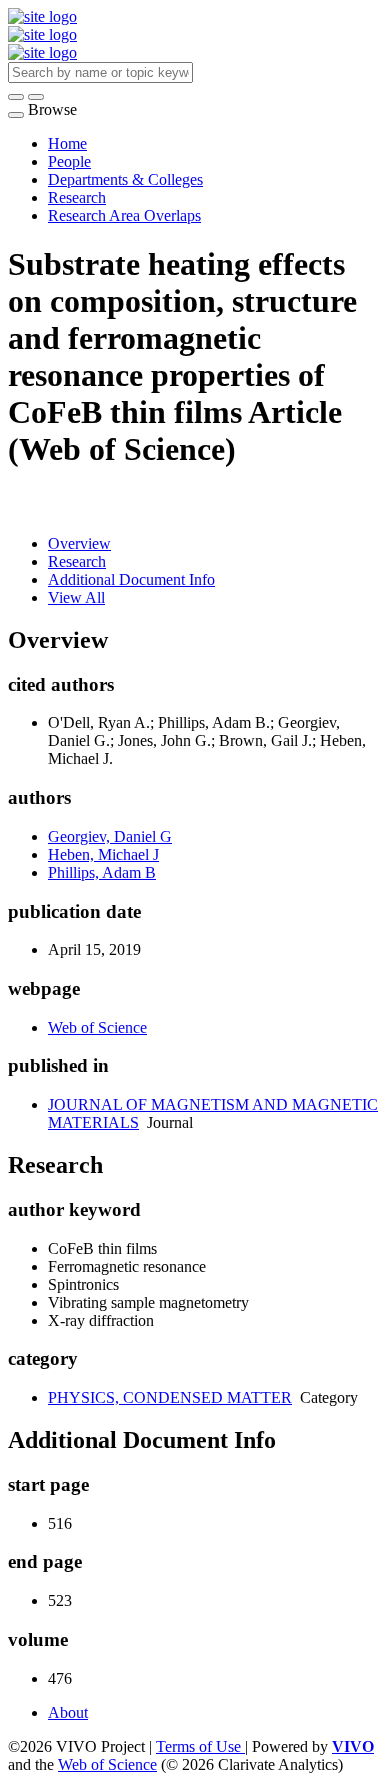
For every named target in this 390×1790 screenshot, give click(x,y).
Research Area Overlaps (124, 215)
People (69, 161)
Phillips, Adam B (102, 872)
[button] (16, 97)
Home (67, 143)
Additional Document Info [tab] (131, 579)
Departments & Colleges (125, 179)
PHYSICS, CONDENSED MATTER (170, 1397)
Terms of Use (200, 1746)
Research (77, 197)
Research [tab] (77, 561)
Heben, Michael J (103, 854)
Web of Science (97, 1027)
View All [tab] (76, 597)
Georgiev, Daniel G (110, 836)
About (68, 1712)
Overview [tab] (79, 543)
